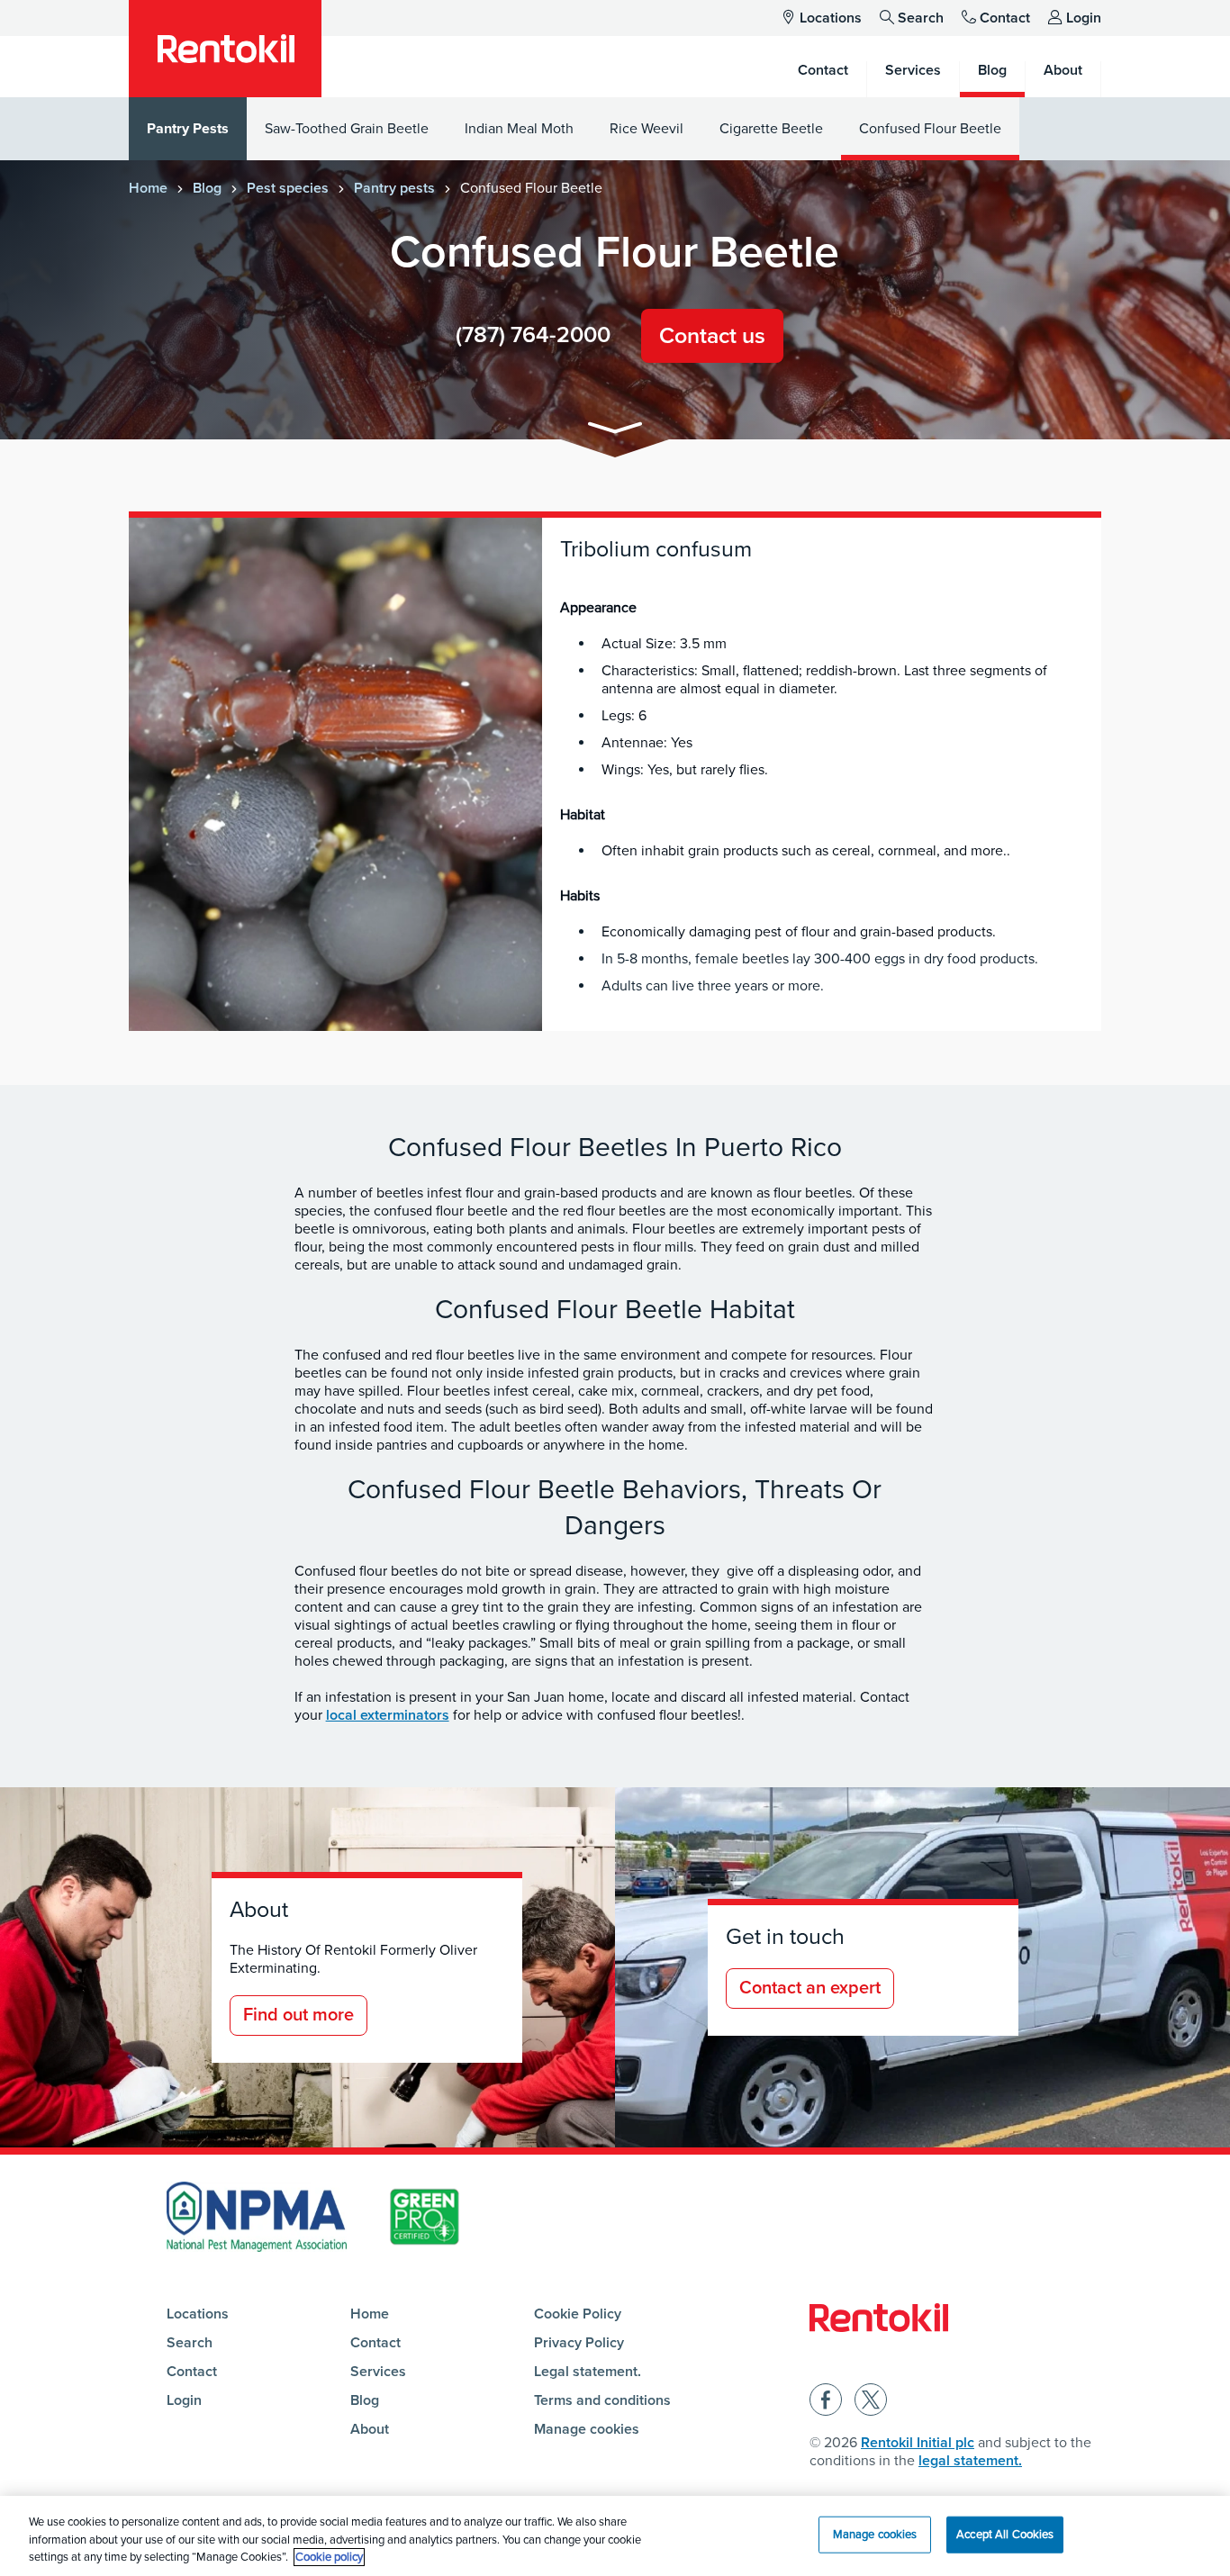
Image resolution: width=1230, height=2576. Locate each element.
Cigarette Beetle (771, 129)
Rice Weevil (647, 129)
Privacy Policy (579, 2343)
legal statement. (970, 2461)
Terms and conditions (602, 2400)
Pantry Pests (188, 129)
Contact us (712, 336)
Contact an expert (810, 1988)
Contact (1005, 18)
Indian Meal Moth (519, 129)
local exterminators (388, 1715)
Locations (831, 18)
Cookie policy (329, 2557)
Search (921, 18)
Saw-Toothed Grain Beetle (347, 129)
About (370, 2429)
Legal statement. (588, 2372)
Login (1084, 18)
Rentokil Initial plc (918, 2443)
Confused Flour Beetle (930, 129)
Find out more (298, 2015)
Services (378, 2372)
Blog (207, 188)
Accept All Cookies (1005, 2534)
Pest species (288, 188)
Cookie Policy (578, 2314)
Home (148, 188)
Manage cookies (587, 2429)
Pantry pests (394, 188)
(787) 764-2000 (533, 335)
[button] (615, 431)
